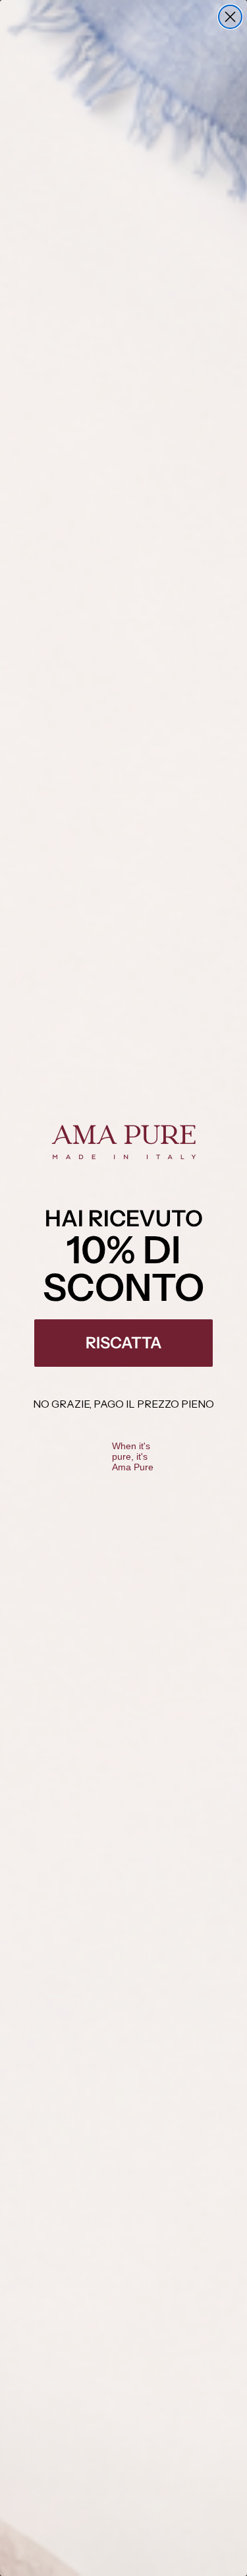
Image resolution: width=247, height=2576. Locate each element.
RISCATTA (124, 1343)
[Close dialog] (230, 17)
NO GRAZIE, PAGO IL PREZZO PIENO (123, 1404)
